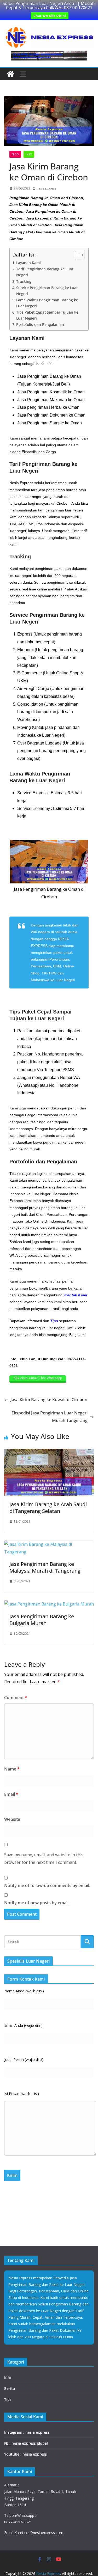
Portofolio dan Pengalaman (40, 324)
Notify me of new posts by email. (37, 1903)
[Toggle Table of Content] (77, 255)
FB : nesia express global (26, 2443)
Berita (10, 2388)
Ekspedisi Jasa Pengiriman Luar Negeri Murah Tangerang (50, 1417)
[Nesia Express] (10, 74)
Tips (8, 2399)
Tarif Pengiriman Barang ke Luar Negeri (45, 272)
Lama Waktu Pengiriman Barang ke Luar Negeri (47, 303)
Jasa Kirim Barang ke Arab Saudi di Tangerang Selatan (48, 1508)
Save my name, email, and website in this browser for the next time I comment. (44, 1858)
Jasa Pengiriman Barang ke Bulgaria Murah (42, 1620)
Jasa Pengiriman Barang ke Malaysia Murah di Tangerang (45, 1567)
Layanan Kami (28, 263)
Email (11, 1794)
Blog (15, 154)
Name (12, 1769)
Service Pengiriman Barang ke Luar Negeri (47, 291)
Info (29, 154)
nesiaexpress (46, 188)
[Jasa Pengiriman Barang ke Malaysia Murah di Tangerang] (49, 1544)
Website (12, 1819)
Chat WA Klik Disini (50, 16)
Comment (16, 1698)
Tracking (24, 281)
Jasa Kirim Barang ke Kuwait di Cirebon (49, 1400)
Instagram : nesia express (27, 2432)
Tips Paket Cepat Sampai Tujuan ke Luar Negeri (47, 315)
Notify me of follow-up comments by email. (47, 1885)
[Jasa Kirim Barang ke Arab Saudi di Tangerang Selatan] (49, 1452)
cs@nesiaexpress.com (44, 2533)
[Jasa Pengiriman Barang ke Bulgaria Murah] (49, 1604)
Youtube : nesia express (25, 2454)
